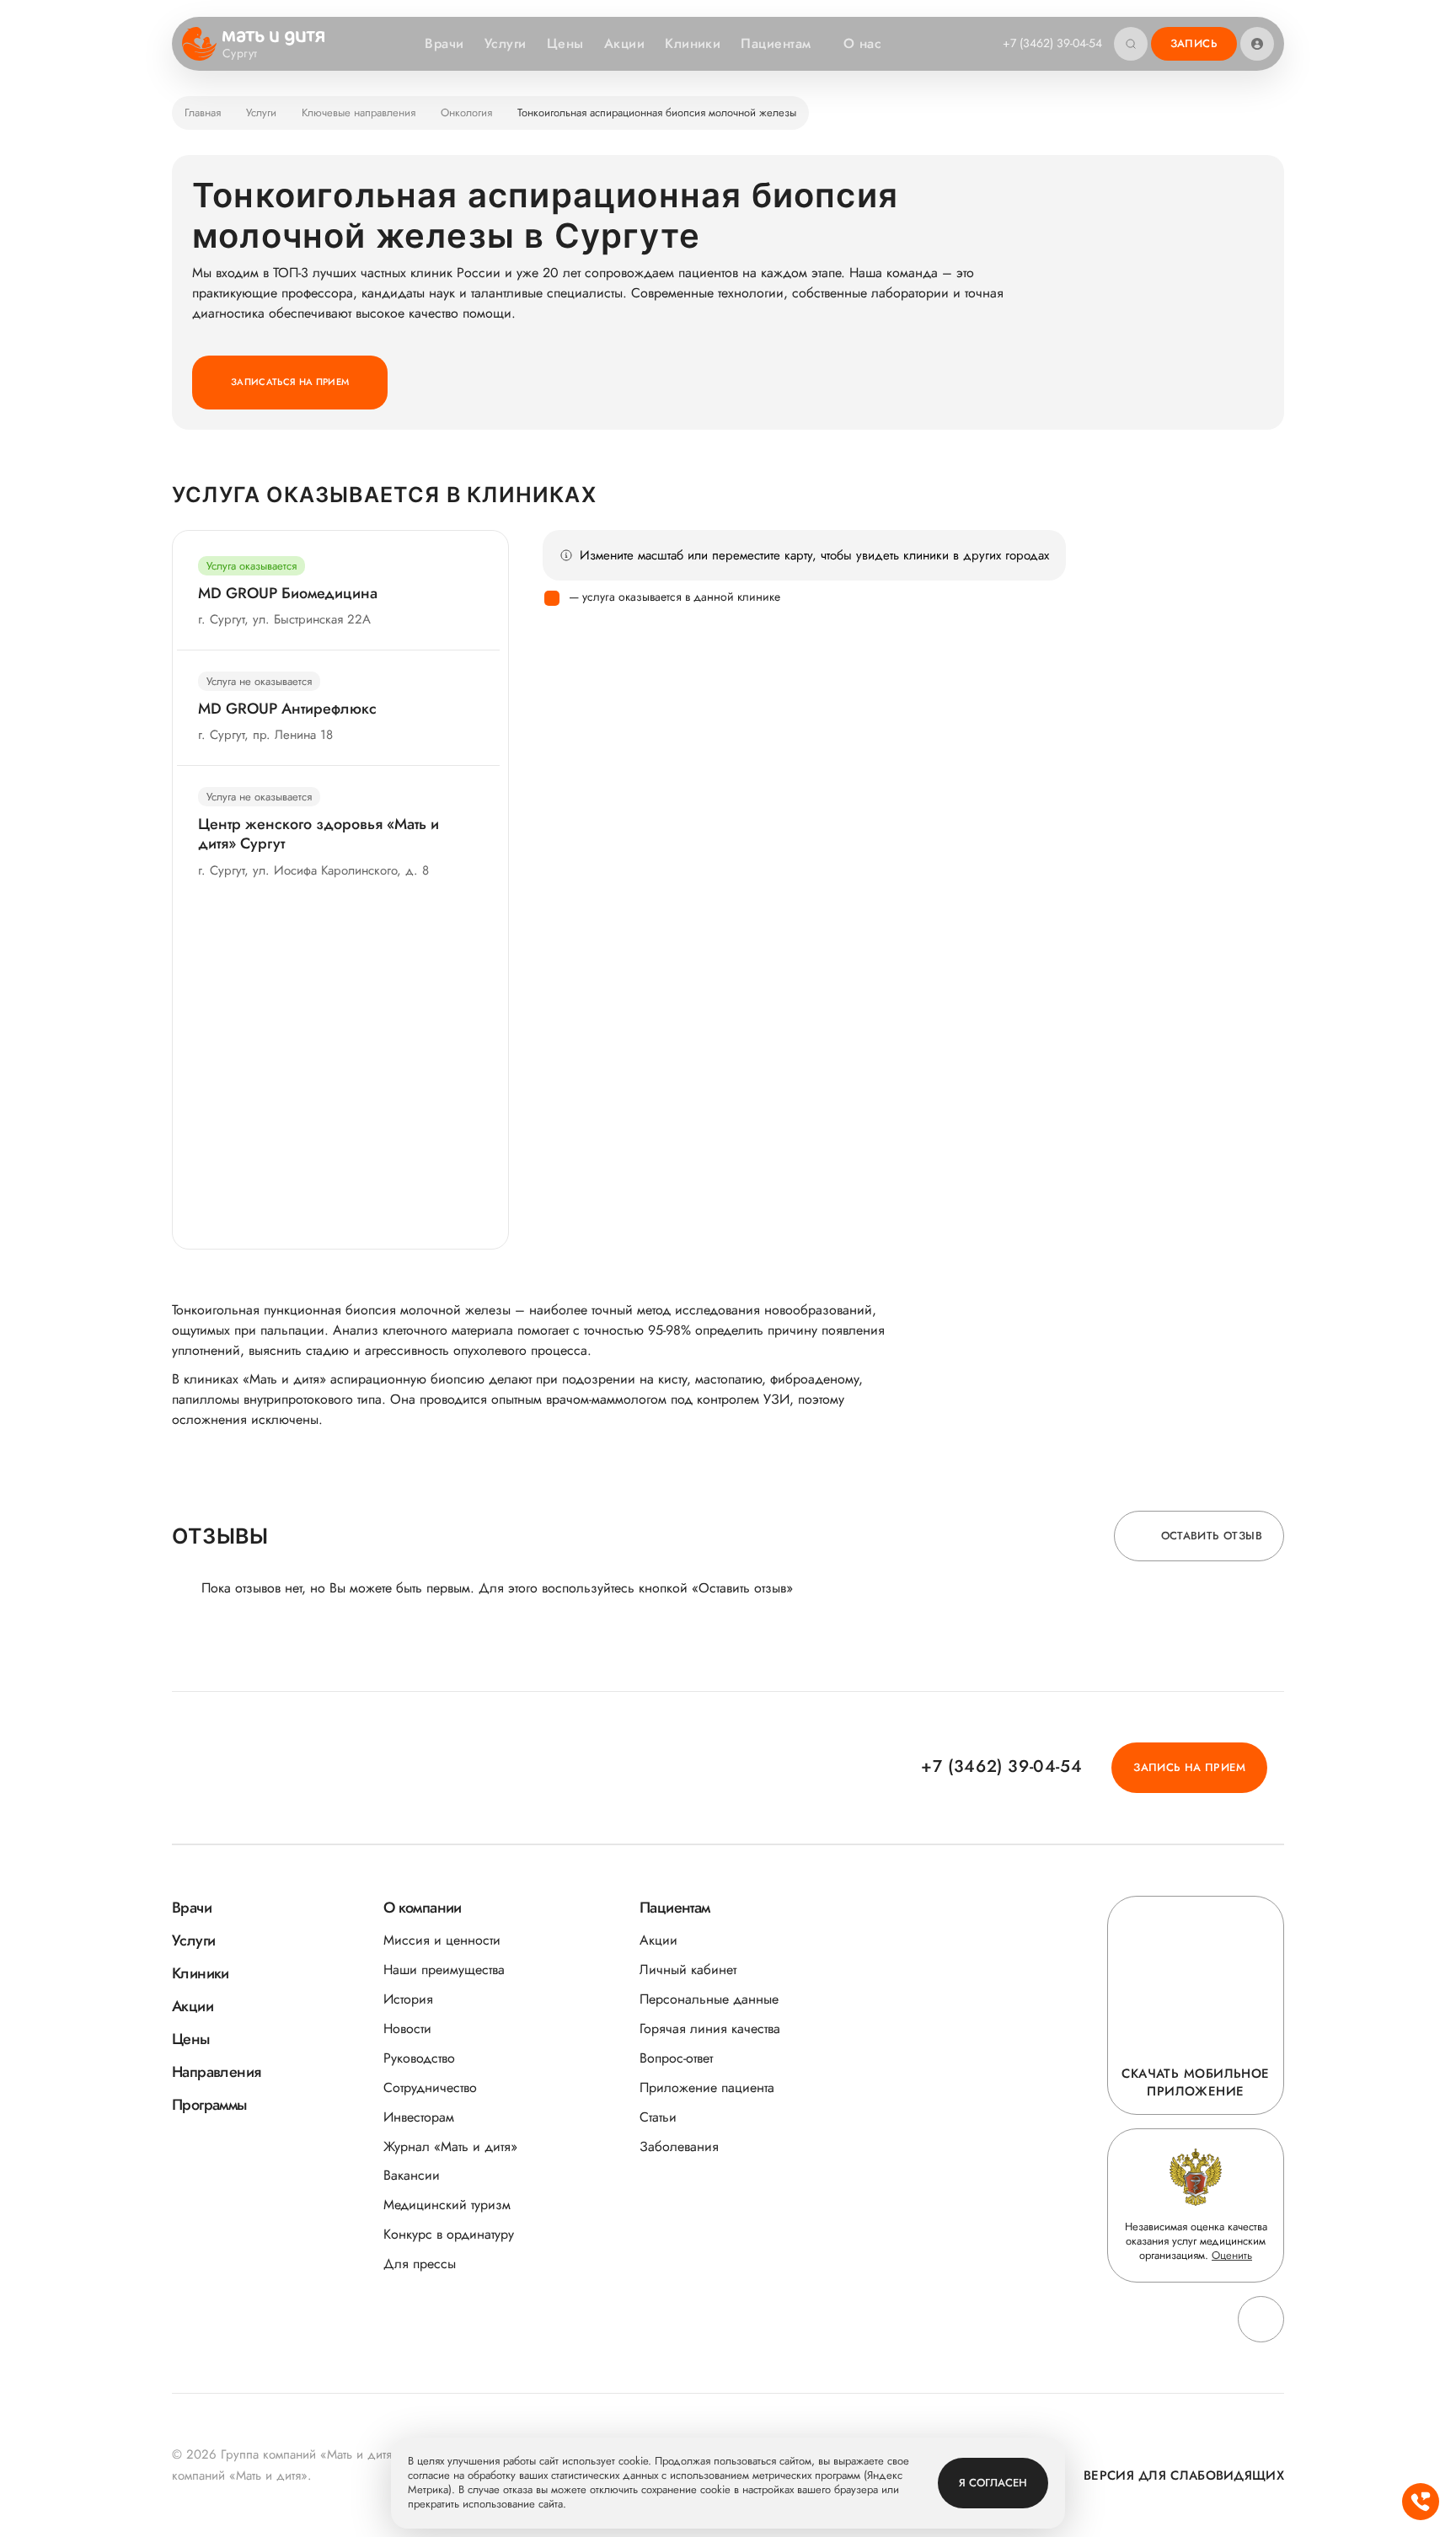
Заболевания (679, 2146)
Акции (624, 43)
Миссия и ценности (442, 1940)
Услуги (506, 43)
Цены (565, 43)
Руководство (419, 2058)
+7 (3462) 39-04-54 (1052, 43)
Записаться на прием (290, 382)
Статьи (658, 2117)
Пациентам (776, 43)
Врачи (444, 43)
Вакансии (412, 2175)
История (408, 1999)
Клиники (693, 43)
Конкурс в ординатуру (449, 2234)
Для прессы (420, 2264)
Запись (1194, 43)
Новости (407, 2029)
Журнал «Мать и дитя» (450, 2146)
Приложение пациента (707, 2087)
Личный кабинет (688, 1970)
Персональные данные (709, 1999)
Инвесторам (419, 2117)
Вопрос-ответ (676, 2058)
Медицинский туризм (447, 2205)
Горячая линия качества (710, 2029)
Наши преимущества (444, 1970)
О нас (862, 43)
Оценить (1232, 2255)
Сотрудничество (430, 2087)
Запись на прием (1189, 1767)
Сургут (240, 54)
